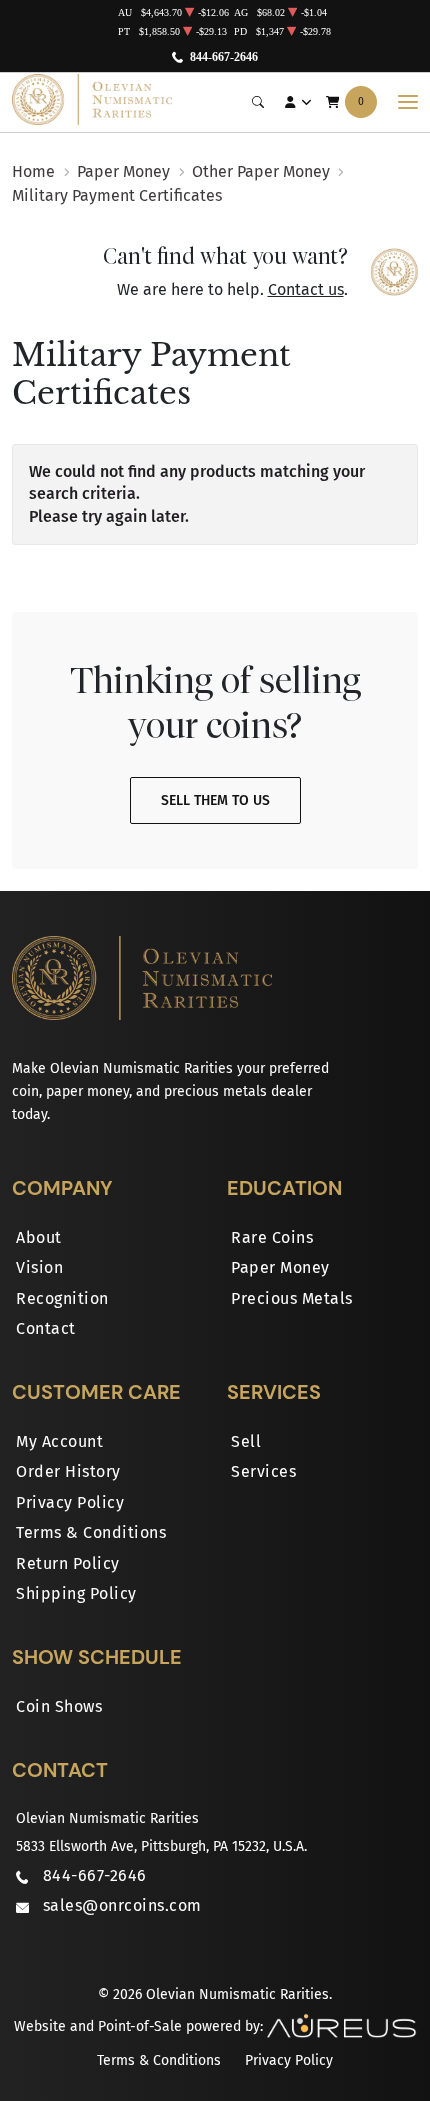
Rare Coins (272, 1237)
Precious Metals (292, 1298)
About (39, 1237)
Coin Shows (59, 1706)
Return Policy (68, 1563)
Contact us (306, 289)
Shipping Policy (76, 1593)
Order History (68, 1471)
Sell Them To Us (215, 800)
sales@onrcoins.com (122, 1905)
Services (263, 1471)
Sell (246, 1441)
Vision (39, 1267)
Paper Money (280, 1267)
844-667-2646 (224, 57)
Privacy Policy (70, 1502)
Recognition (62, 1298)
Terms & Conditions (91, 1532)
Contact (46, 1328)
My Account (59, 1441)
